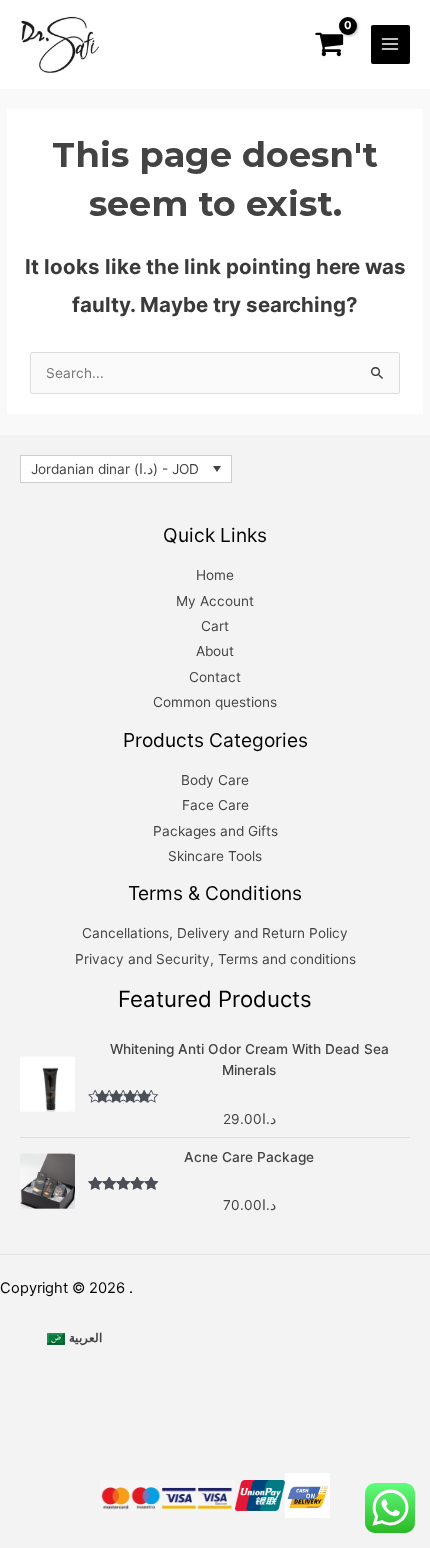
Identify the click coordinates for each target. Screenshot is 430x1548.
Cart (215, 626)
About (215, 651)
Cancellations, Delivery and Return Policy (215, 933)
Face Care (215, 805)
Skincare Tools (215, 856)
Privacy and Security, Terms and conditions (215, 959)
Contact (215, 677)
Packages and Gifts (215, 831)
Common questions (215, 702)
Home (215, 575)
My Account (215, 601)
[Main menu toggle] (390, 44)
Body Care (215, 780)
